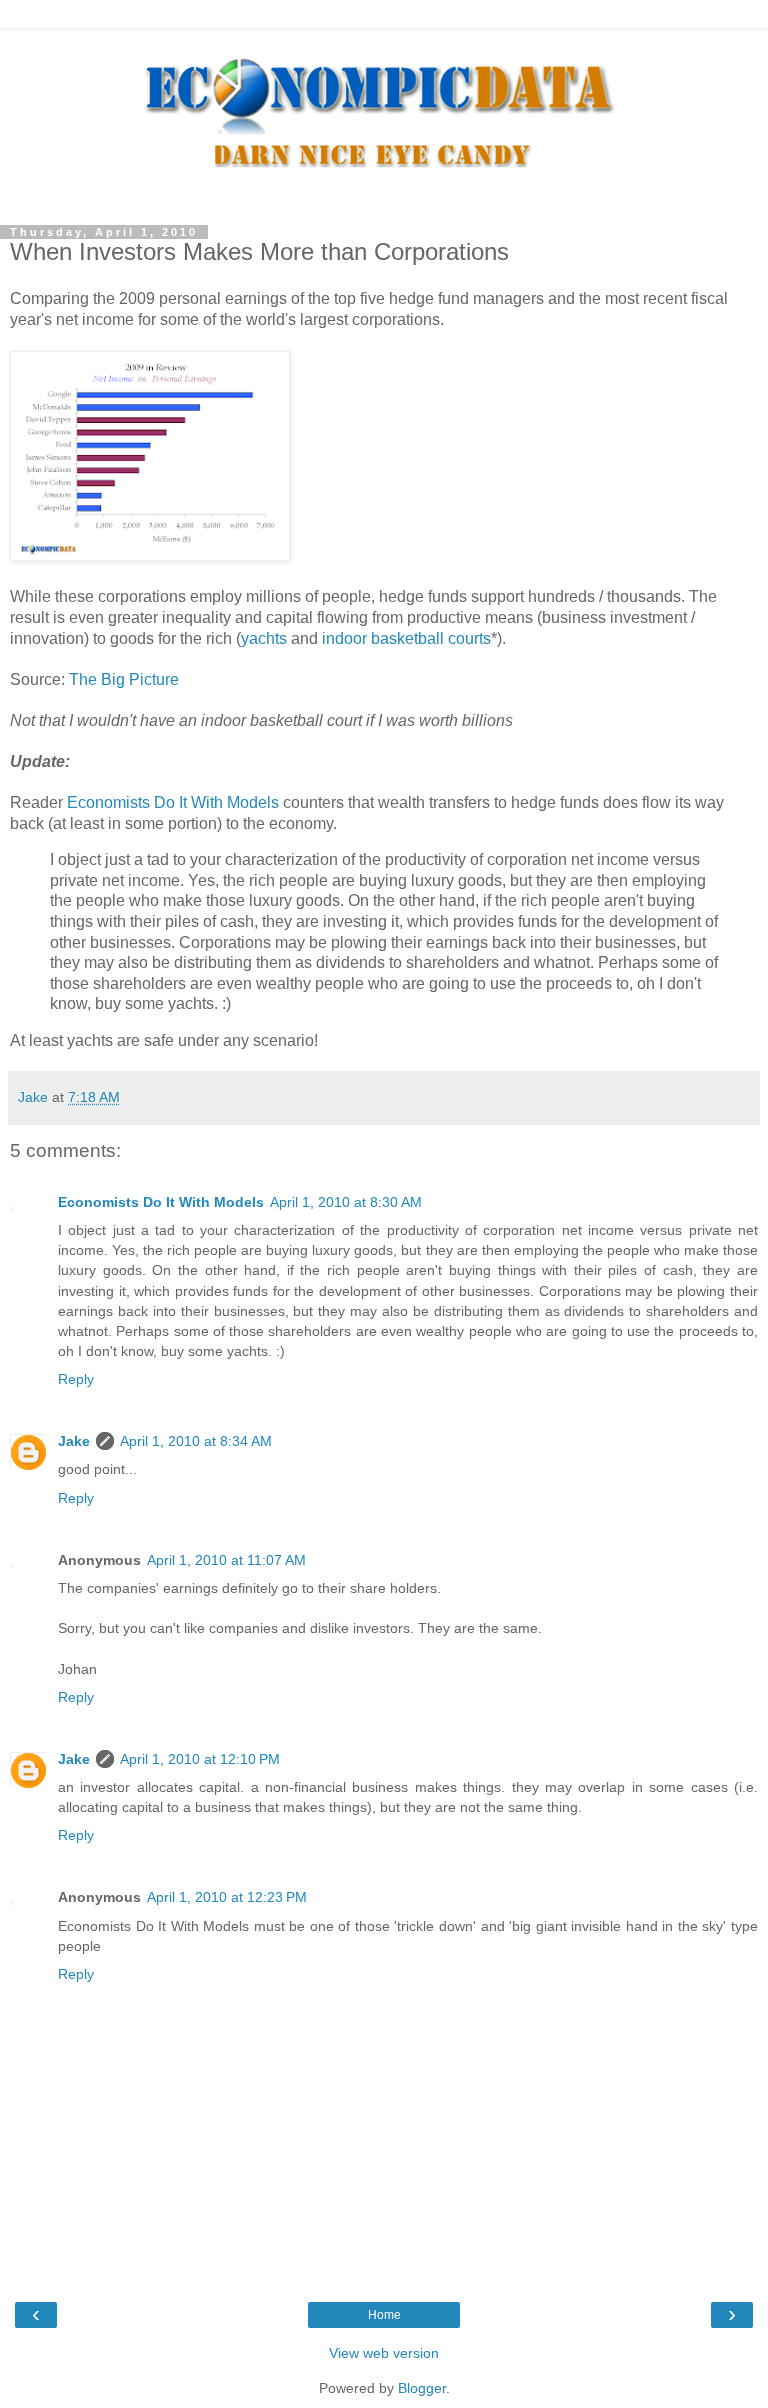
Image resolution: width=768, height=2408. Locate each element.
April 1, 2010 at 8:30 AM (346, 1202)
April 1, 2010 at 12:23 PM (227, 1897)
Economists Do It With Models (173, 802)
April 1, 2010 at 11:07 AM (226, 1560)
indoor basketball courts (406, 638)
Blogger (422, 2388)
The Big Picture (124, 679)
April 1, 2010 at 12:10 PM (200, 1759)
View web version (384, 2353)
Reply (76, 1379)
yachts (264, 638)
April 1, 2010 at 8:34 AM (196, 1441)
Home (384, 2315)
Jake (74, 1441)
